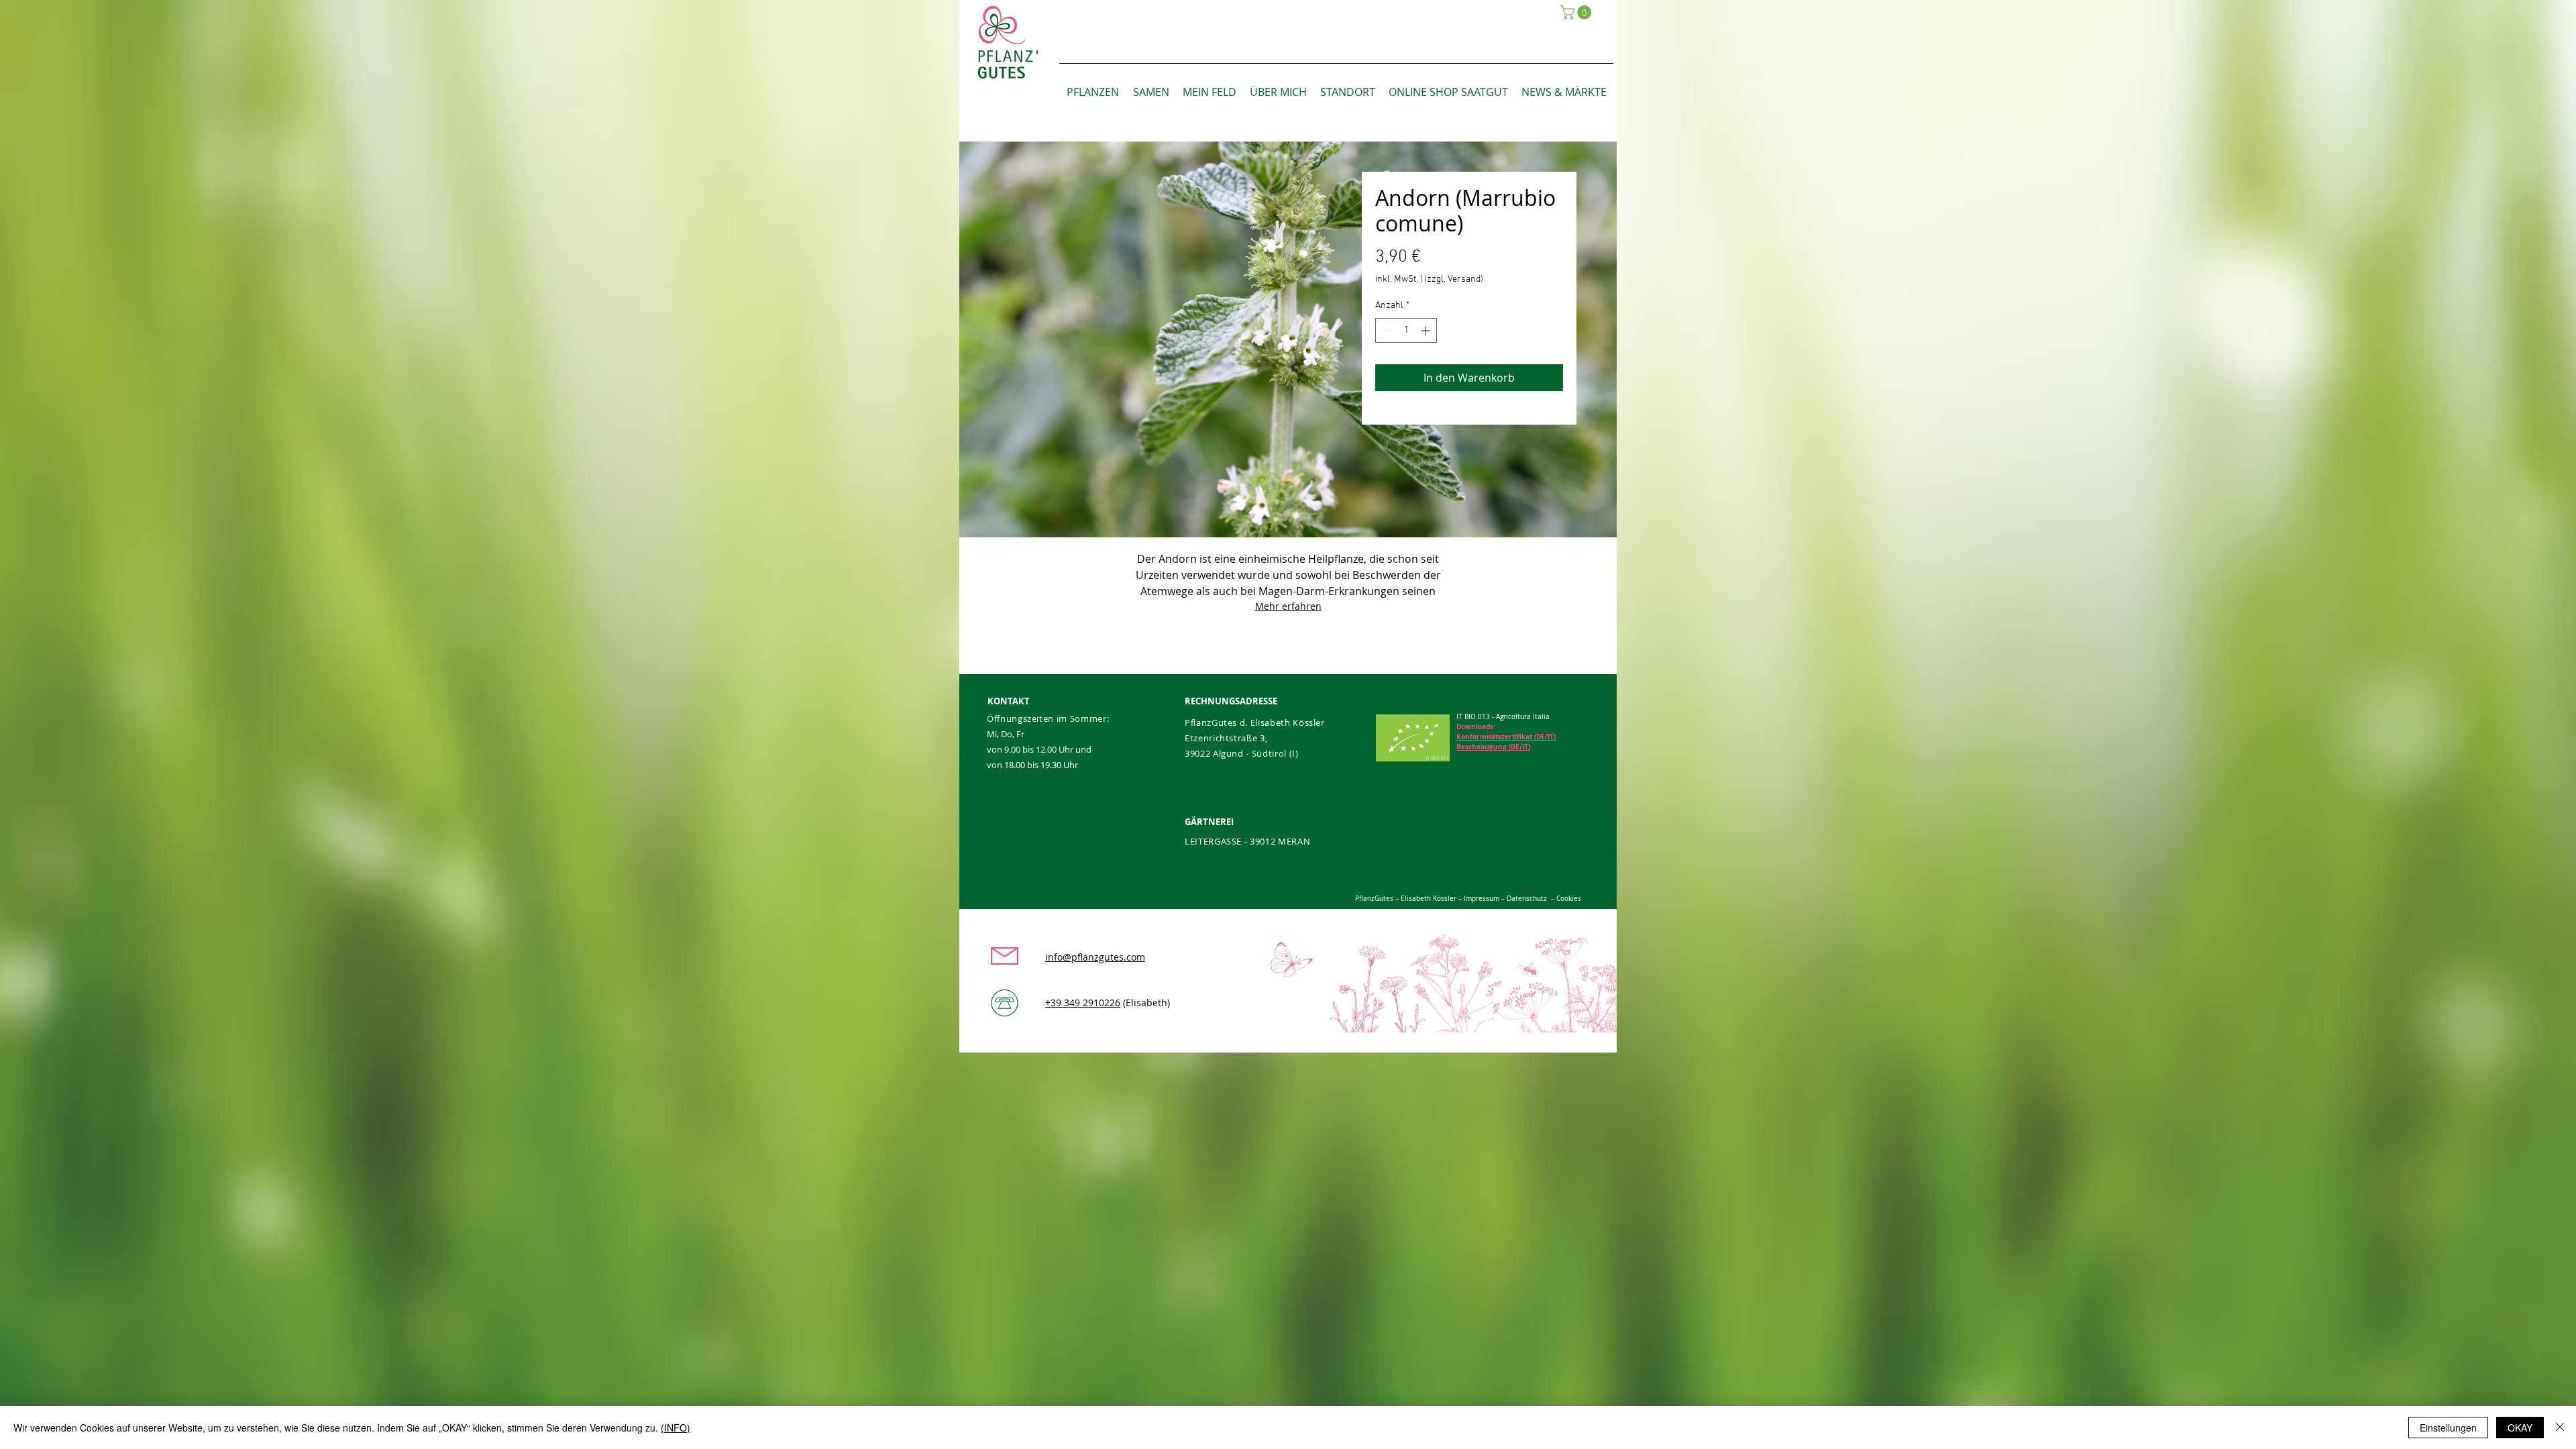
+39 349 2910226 (1083, 1003)
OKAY (2520, 1428)
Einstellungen (2448, 1428)
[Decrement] (1386, 330)
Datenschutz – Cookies (1544, 899)
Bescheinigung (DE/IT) (1493, 747)
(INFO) (676, 1428)
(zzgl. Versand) (1454, 279)
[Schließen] (2560, 1428)
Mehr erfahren (1288, 606)
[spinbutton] (1406, 330)
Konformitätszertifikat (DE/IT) (1506, 737)
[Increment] (1427, 330)
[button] (1577, 12)
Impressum (1481, 899)
